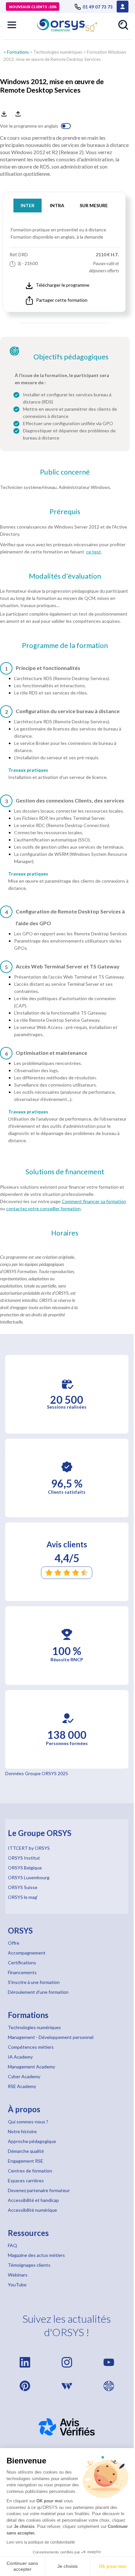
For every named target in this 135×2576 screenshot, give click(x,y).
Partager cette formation (62, 300)
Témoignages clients (29, 2265)
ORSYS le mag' (23, 1897)
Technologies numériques (58, 52)
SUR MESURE (94, 205)
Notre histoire (22, 2131)
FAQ (12, 2245)
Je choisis (67, 2566)
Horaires (65, 1233)
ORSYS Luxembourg (29, 1877)
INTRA (57, 205)
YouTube (17, 2285)
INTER (28, 205)
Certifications (22, 1963)
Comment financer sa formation (94, 1201)
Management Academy (31, 2067)
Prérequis (65, 512)
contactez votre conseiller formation (43, 1208)
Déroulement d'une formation (38, 1992)
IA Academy (20, 2057)
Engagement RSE (26, 2161)
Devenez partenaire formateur (39, 2190)
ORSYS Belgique (25, 1868)
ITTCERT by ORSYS (29, 1848)
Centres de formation (30, 2171)
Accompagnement (27, 1953)
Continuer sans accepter (22, 2566)
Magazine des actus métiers (36, 2255)
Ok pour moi (113, 2566)
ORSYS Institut (24, 1858)
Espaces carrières (26, 2180)
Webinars (18, 2275)
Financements (22, 1972)
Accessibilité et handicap (33, 2200)
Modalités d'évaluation (65, 576)
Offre (14, 1943)
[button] (12, 25)
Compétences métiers (31, 2047)
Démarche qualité (26, 2151)
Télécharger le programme (63, 285)
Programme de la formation (65, 645)
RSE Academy (22, 2086)
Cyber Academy (24, 2076)
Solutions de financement (65, 1172)
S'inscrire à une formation (34, 1982)
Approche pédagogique (32, 2141)
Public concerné (65, 472)
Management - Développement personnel (51, 2037)
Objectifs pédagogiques (71, 357)
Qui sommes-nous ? (28, 2122)
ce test (94, 552)
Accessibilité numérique (32, 2210)
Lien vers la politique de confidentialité (41, 2542)
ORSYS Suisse (23, 1887)
